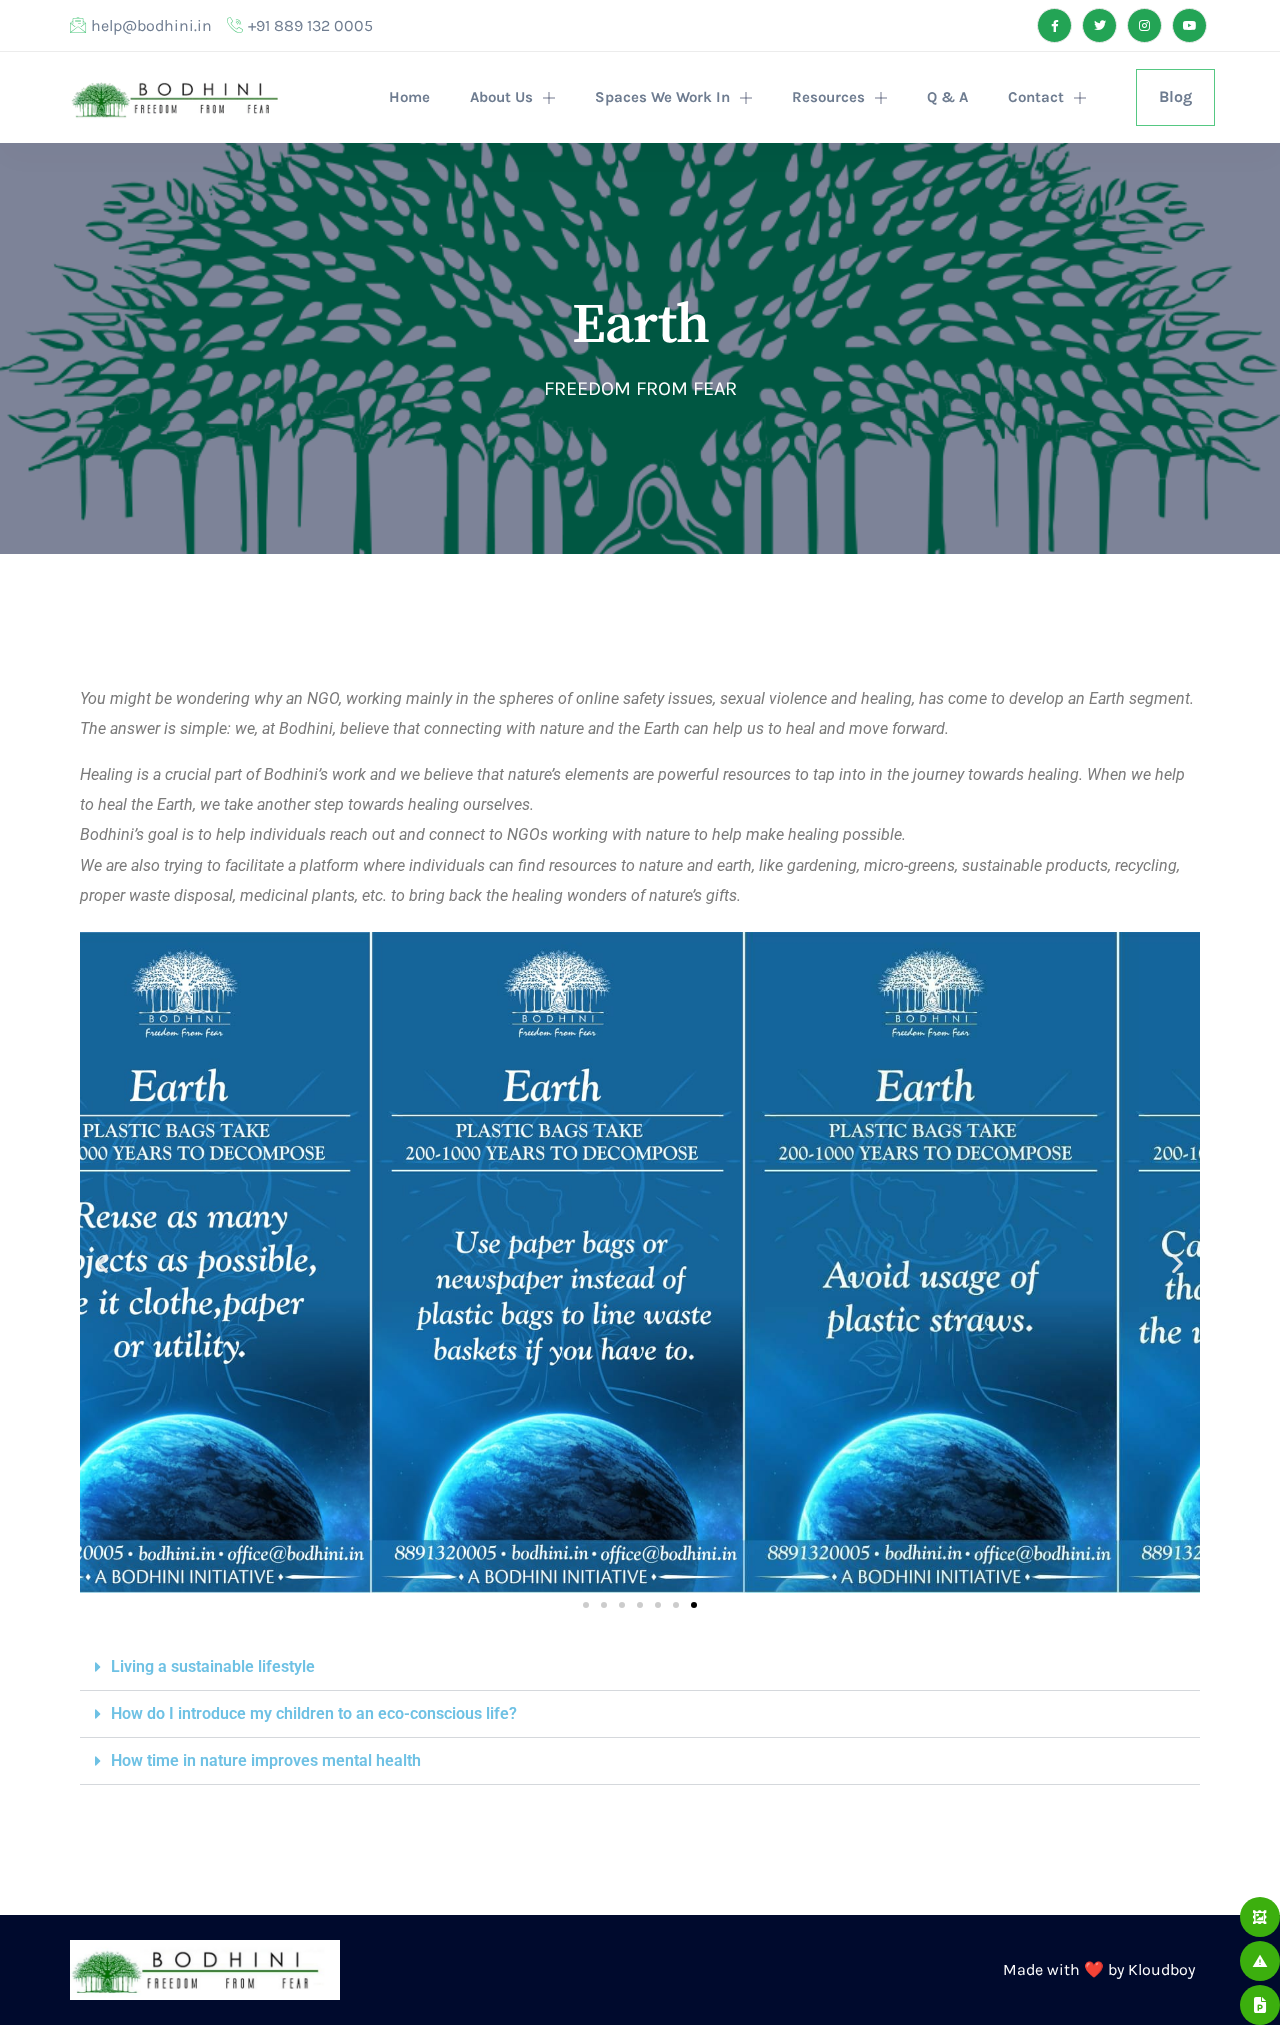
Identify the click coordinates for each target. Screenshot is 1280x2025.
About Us (501, 97)
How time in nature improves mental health (266, 1760)
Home (409, 97)
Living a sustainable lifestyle (213, 1666)
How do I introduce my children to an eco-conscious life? (314, 1713)
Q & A (947, 97)
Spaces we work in (662, 97)
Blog (1175, 96)
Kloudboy (1161, 1969)
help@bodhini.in (151, 25)
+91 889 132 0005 (310, 25)
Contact (1036, 97)
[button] (102, 1262)
